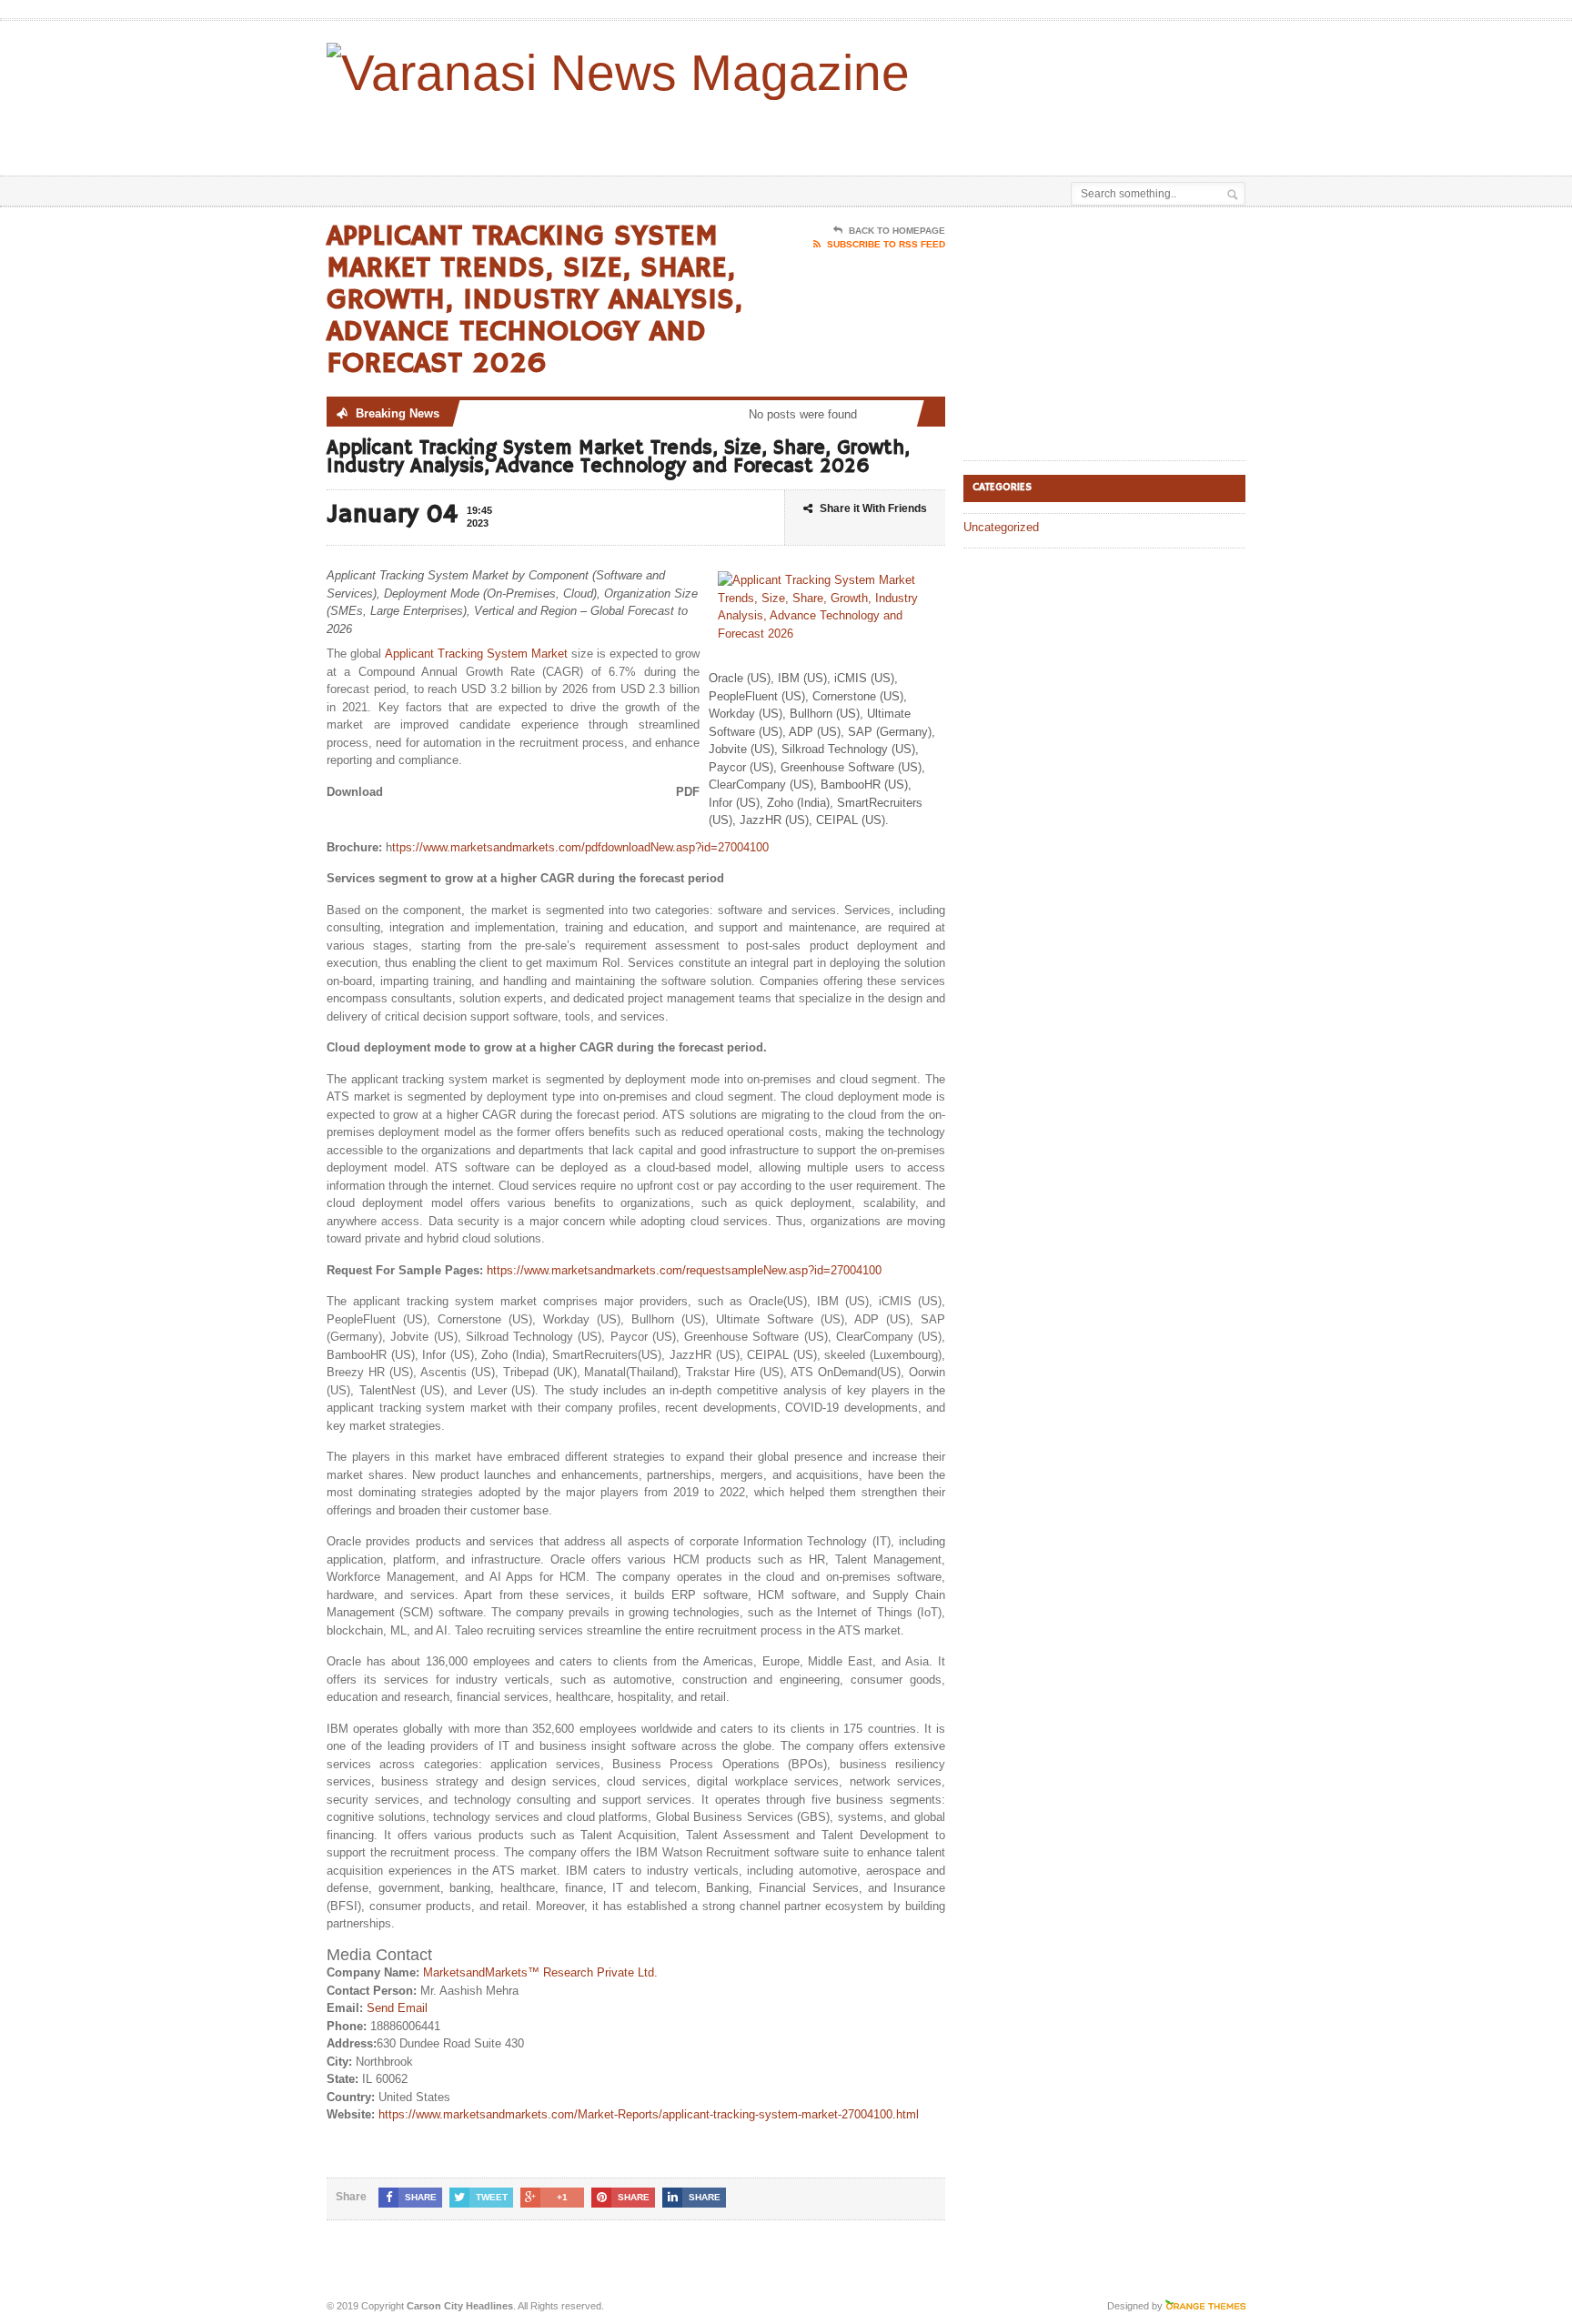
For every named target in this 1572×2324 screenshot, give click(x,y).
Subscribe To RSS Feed (886, 244)
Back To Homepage (897, 231)
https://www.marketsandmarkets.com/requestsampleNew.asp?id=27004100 (684, 1270)
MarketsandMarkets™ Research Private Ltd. (540, 1972)
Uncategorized (1001, 527)
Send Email (397, 2008)
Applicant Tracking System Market (476, 654)
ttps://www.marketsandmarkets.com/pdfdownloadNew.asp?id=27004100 (580, 847)
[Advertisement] (1033, 130)
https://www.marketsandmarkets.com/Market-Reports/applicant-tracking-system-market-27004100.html (649, 2114)
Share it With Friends (873, 508)
